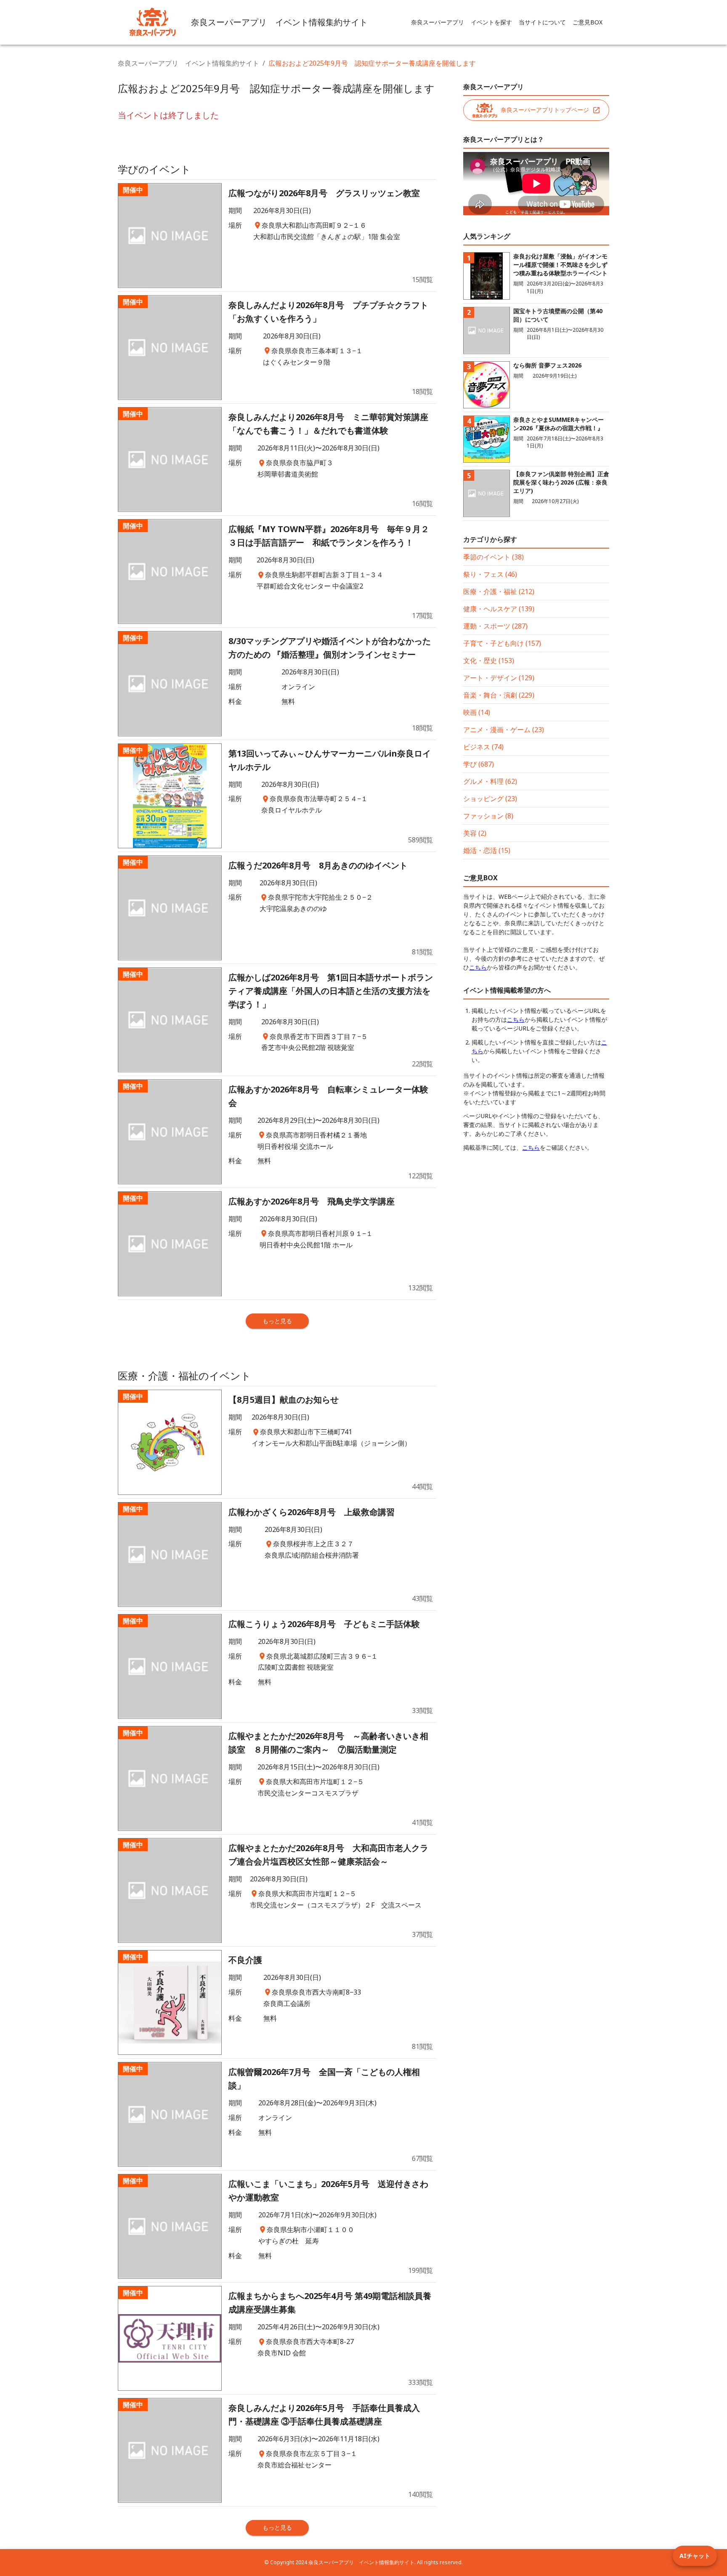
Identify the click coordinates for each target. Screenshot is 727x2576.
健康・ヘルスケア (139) (499, 609)
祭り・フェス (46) (490, 574)
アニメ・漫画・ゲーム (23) (504, 730)
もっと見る (277, 1321)
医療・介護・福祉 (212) (499, 591)
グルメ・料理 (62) (490, 781)
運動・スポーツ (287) (495, 626)
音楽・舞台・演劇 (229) (499, 695)
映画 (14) (477, 712)
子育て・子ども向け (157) (502, 643)
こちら (478, 967)
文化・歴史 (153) (489, 661)
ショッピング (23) (490, 799)
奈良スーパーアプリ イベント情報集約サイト (188, 63)
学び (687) (479, 764)
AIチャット (695, 2556)
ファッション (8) (488, 816)
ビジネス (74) (483, 747)
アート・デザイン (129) (499, 678)
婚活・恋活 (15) (487, 850)
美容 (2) (475, 833)
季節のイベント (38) (494, 557)
